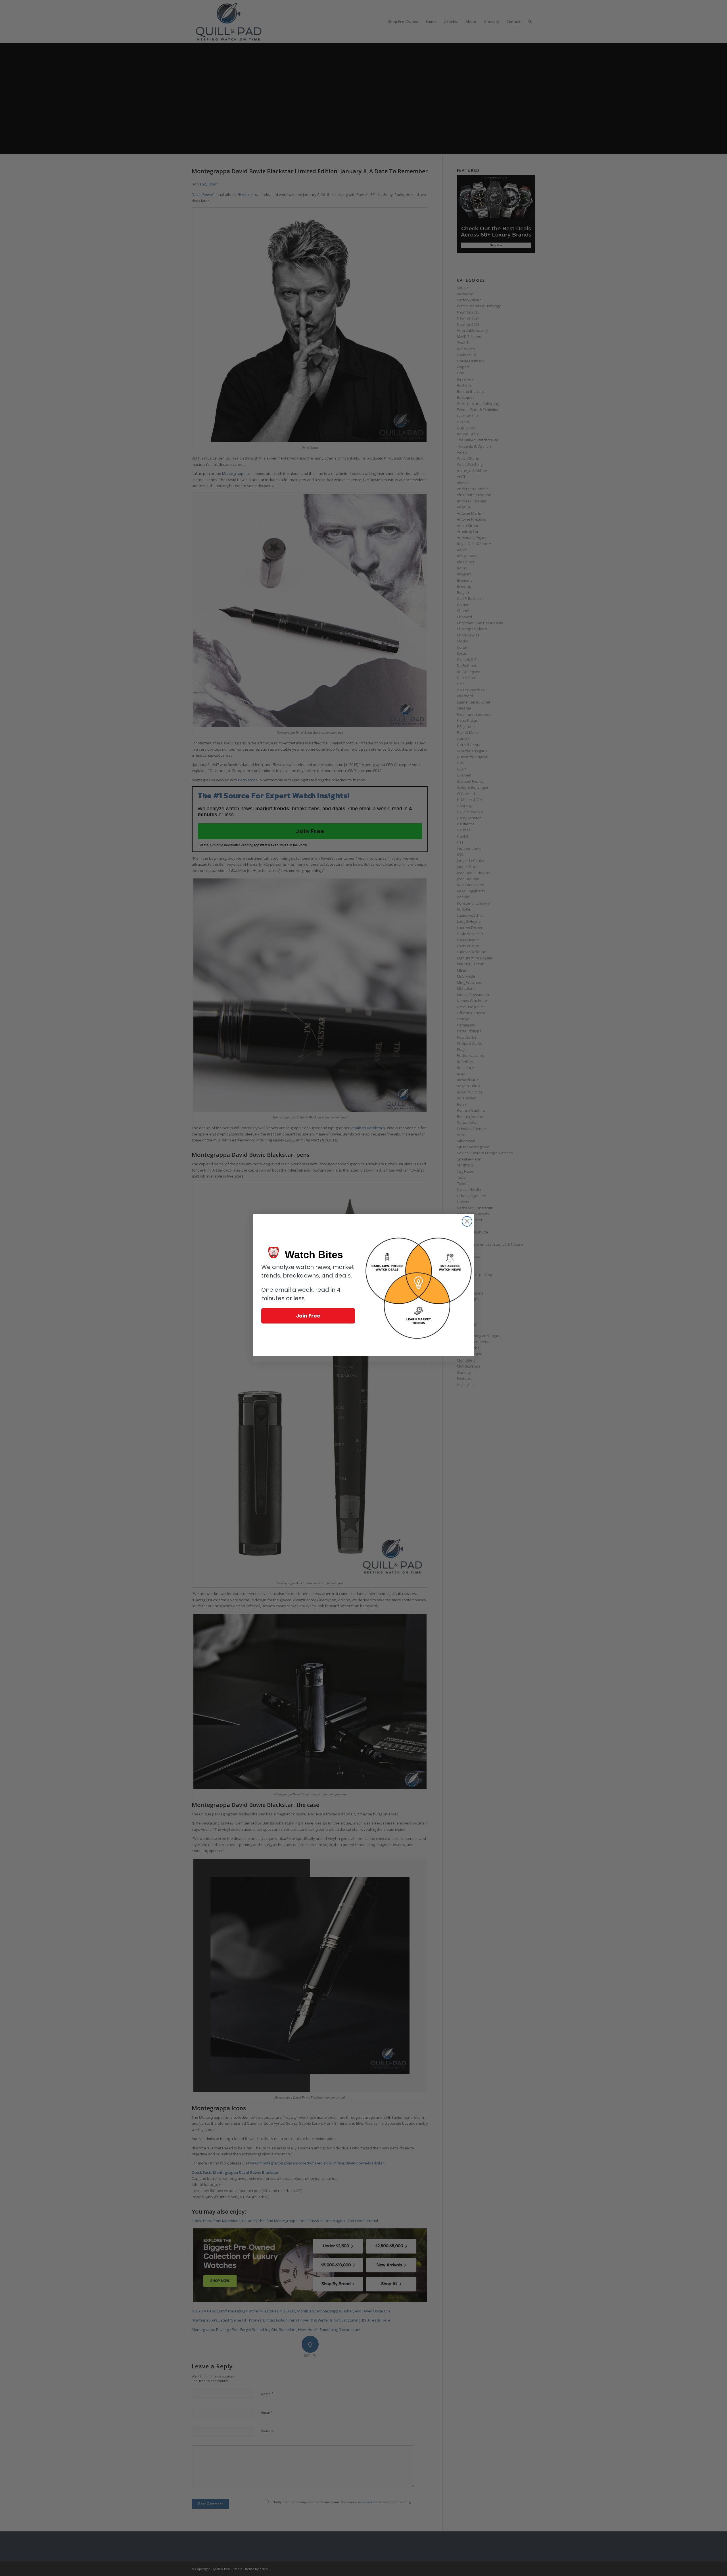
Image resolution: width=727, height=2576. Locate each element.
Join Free (308, 1316)
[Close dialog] (467, 1221)
